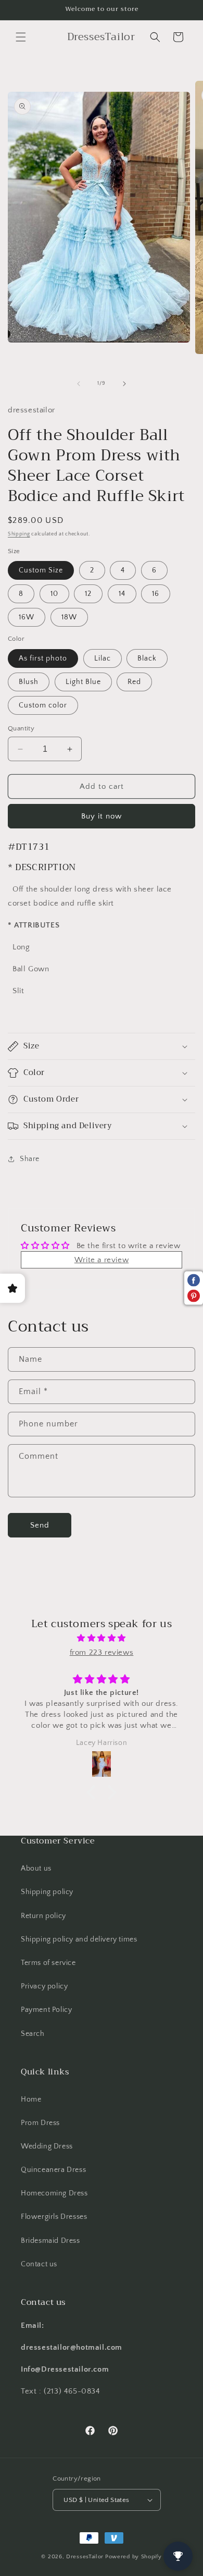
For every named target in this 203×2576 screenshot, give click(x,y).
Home (31, 2099)
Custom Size (41, 570)
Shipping (19, 534)
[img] (102, 1638)
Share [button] (30, 1159)
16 (156, 594)
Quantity (21, 728)
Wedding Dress (47, 2146)
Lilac (103, 658)
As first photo (43, 658)
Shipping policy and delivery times (79, 1939)
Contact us (39, 2264)
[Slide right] (124, 384)
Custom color (43, 705)
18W (69, 617)
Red (134, 682)
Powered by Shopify (134, 2557)
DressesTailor (85, 2557)
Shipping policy (47, 1892)
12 (88, 594)
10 (54, 594)
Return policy (43, 1916)
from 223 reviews (102, 1652)
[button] (21, 37)
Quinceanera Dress (53, 2170)
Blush (29, 682)
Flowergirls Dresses (54, 2217)
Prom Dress (40, 2123)
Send (40, 1525)
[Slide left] (79, 384)
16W (27, 617)
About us (36, 1869)
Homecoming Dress (54, 2193)
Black (147, 658)
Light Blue (83, 682)
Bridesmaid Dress (50, 2241)
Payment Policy (46, 2010)
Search (33, 2034)
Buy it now (102, 816)
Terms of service (48, 1963)
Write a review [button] (102, 1260)
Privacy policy (44, 1986)
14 (122, 594)
